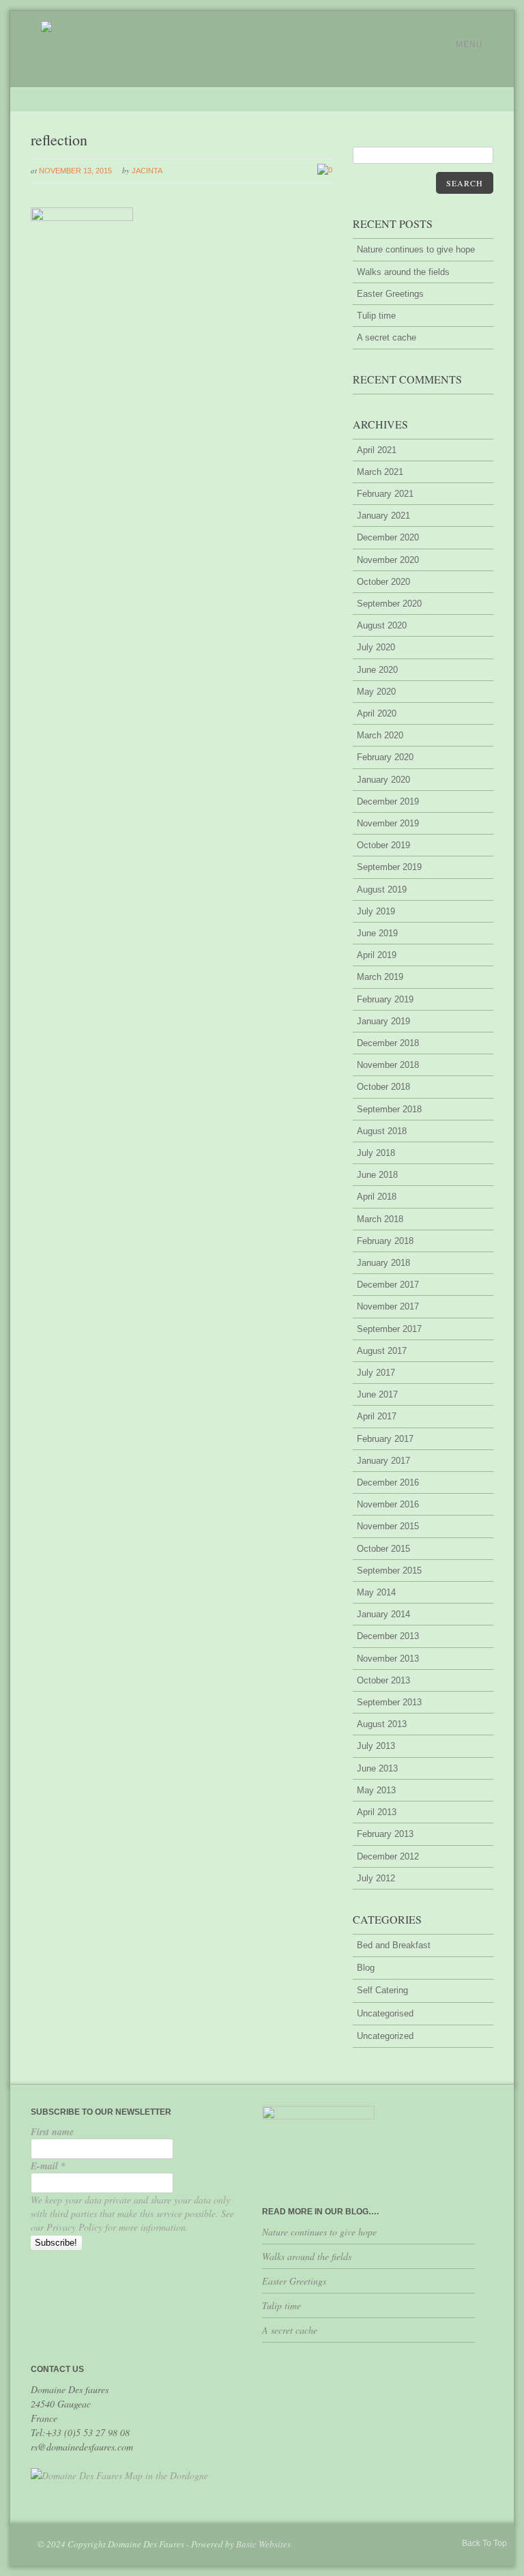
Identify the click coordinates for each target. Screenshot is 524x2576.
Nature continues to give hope (416, 249)
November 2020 (388, 560)
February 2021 (385, 494)
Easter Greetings (390, 294)
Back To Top (484, 2543)
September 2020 (389, 604)
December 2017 (388, 1285)
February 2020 (385, 757)
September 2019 (389, 867)
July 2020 (376, 647)
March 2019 (380, 977)
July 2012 (376, 1878)
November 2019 (388, 823)
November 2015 (388, 1526)
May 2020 (376, 692)
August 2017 (382, 1351)
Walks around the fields (403, 272)
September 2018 (389, 1109)
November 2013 (388, 1659)
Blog (366, 1968)
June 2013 (377, 1768)
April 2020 (377, 713)
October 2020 (383, 582)
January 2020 (383, 780)
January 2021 (383, 516)
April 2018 (377, 1197)
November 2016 (388, 1504)
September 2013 (389, 1702)
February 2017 (385, 1439)
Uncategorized (385, 2036)
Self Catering (382, 1990)
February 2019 (385, 999)
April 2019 (377, 955)
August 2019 (382, 889)
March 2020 (380, 735)
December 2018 (388, 1043)
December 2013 (388, 1636)
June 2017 (377, 1394)
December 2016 (388, 1482)
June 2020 (377, 670)
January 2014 (383, 1614)
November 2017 (388, 1306)
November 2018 (388, 1065)
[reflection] (82, 218)
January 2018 (383, 1263)
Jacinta (147, 171)
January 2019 (383, 1021)
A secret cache (387, 337)
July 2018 (376, 1153)
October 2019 (383, 845)
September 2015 (389, 1571)
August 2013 (382, 1724)
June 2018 (377, 1175)
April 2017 (377, 1416)
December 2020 (388, 537)
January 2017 (383, 1461)
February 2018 (385, 1241)
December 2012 (388, 1856)
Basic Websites (263, 2544)
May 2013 (376, 1790)
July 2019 (376, 911)
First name (52, 2132)
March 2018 (380, 1219)
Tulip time (376, 316)
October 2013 (383, 1680)
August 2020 (382, 625)
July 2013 (376, 1746)
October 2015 (383, 1549)
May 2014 (376, 1592)
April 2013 (377, 1812)
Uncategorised (385, 2013)
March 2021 (380, 472)
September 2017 (389, 1329)
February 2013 (385, 1834)
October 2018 (383, 1087)
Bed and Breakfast (394, 1945)
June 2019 (377, 933)
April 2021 (377, 450)
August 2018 (382, 1131)
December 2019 (388, 801)
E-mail (48, 2166)
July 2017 (376, 1373)
